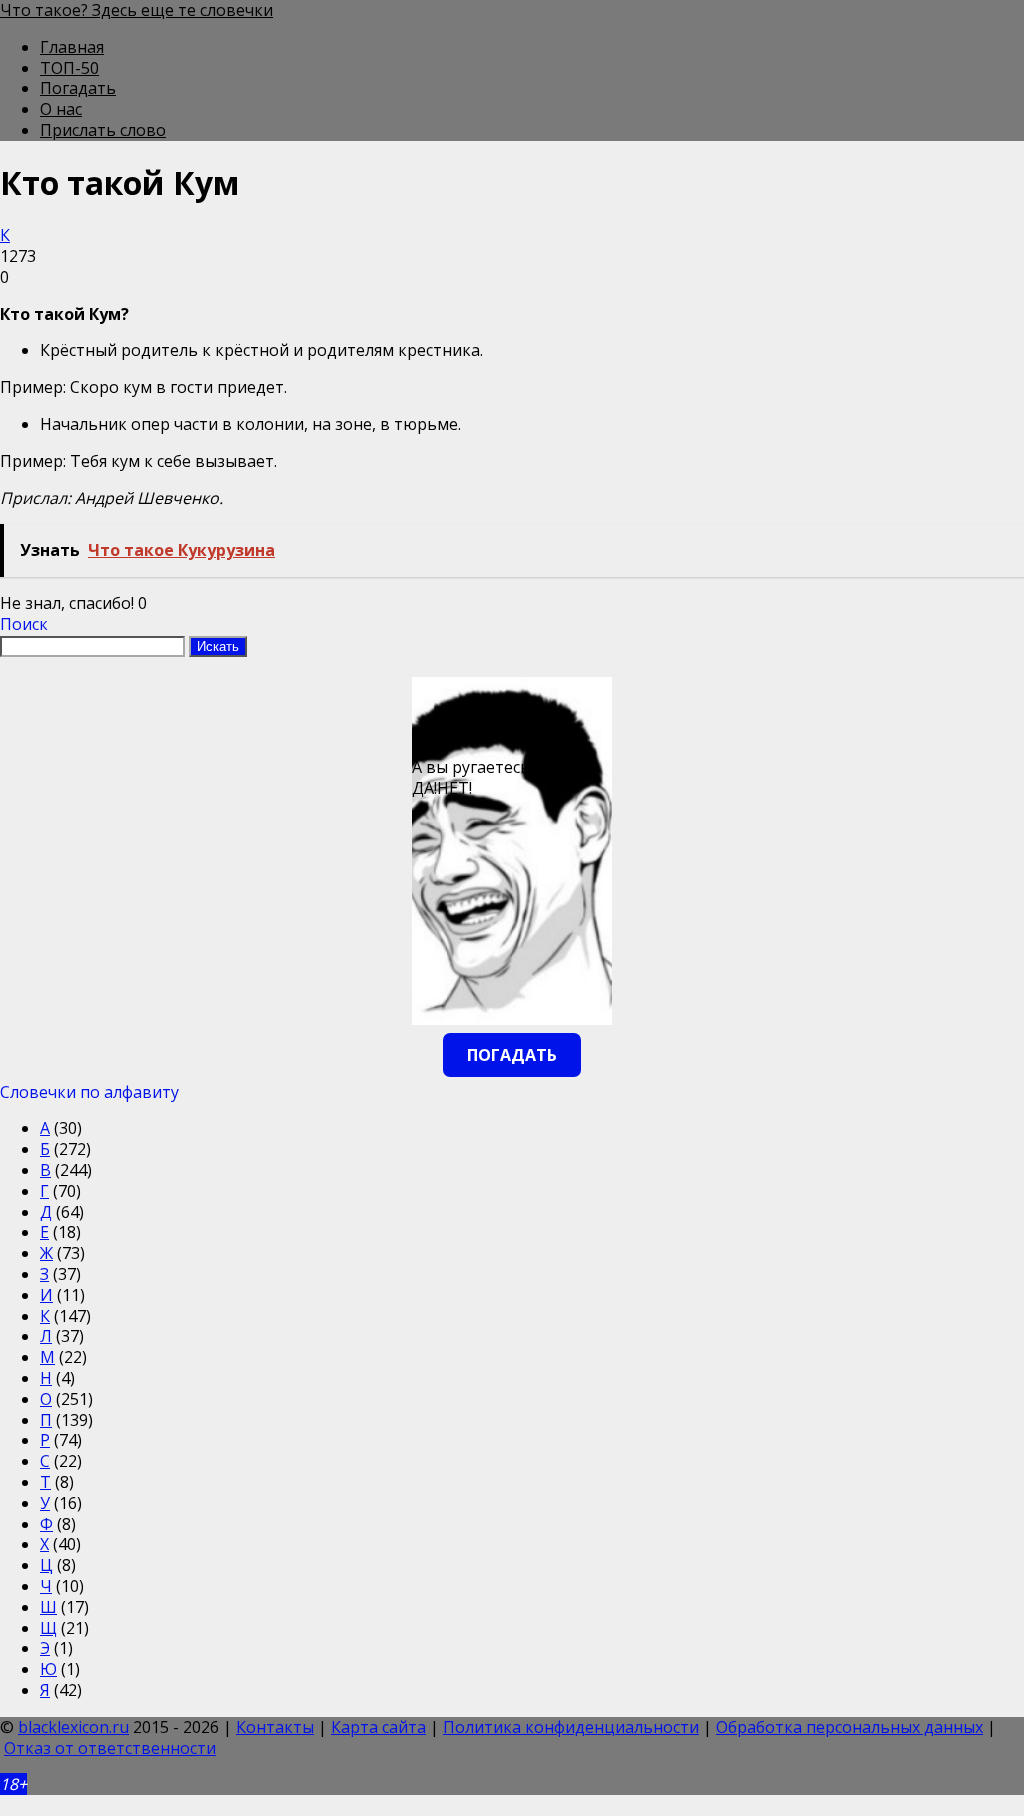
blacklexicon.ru (73, 1727)
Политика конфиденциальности (571, 1727)
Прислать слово (103, 130)
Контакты (275, 1727)
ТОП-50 (69, 68)
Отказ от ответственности (110, 1748)
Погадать (78, 88)
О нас (61, 109)
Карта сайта (378, 1727)
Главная (72, 47)
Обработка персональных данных (849, 1727)
